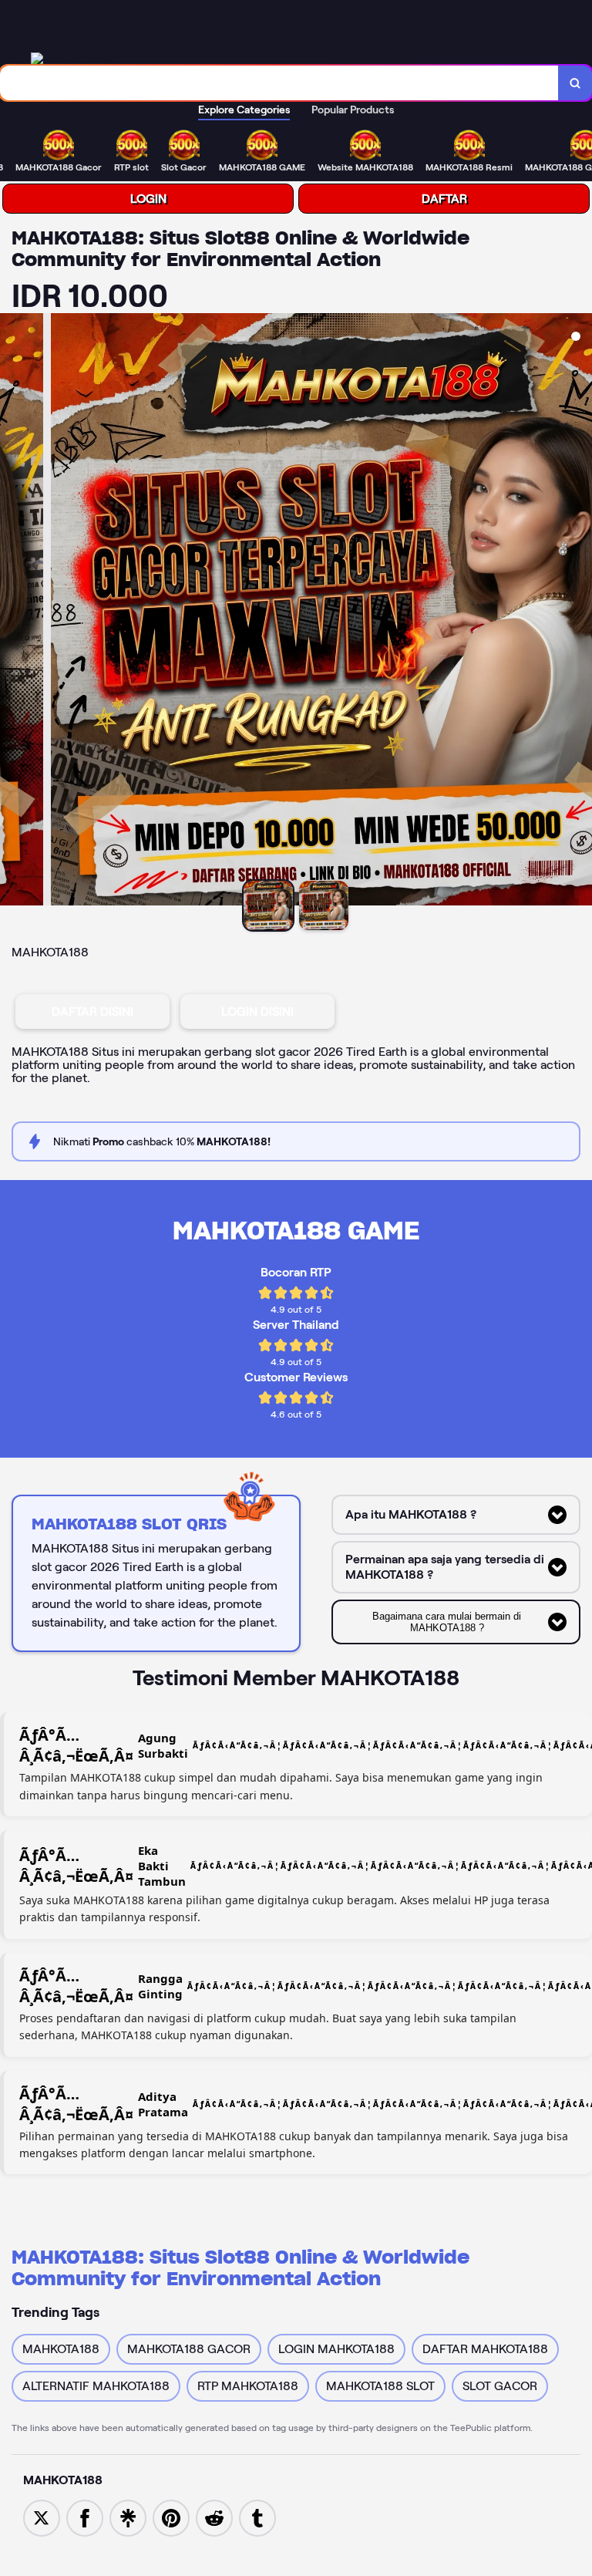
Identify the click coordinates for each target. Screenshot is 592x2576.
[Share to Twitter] (42, 2517)
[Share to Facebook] (85, 2517)
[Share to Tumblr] (257, 2517)
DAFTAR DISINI (92, 1012)
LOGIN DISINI (257, 1012)
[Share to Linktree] (128, 2517)
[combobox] (279, 83)
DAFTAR (444, 199)
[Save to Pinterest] (171, 2517)
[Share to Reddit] (214, 2517)
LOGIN (148, 199)
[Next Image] (580, 612)
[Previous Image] (12, 612)
